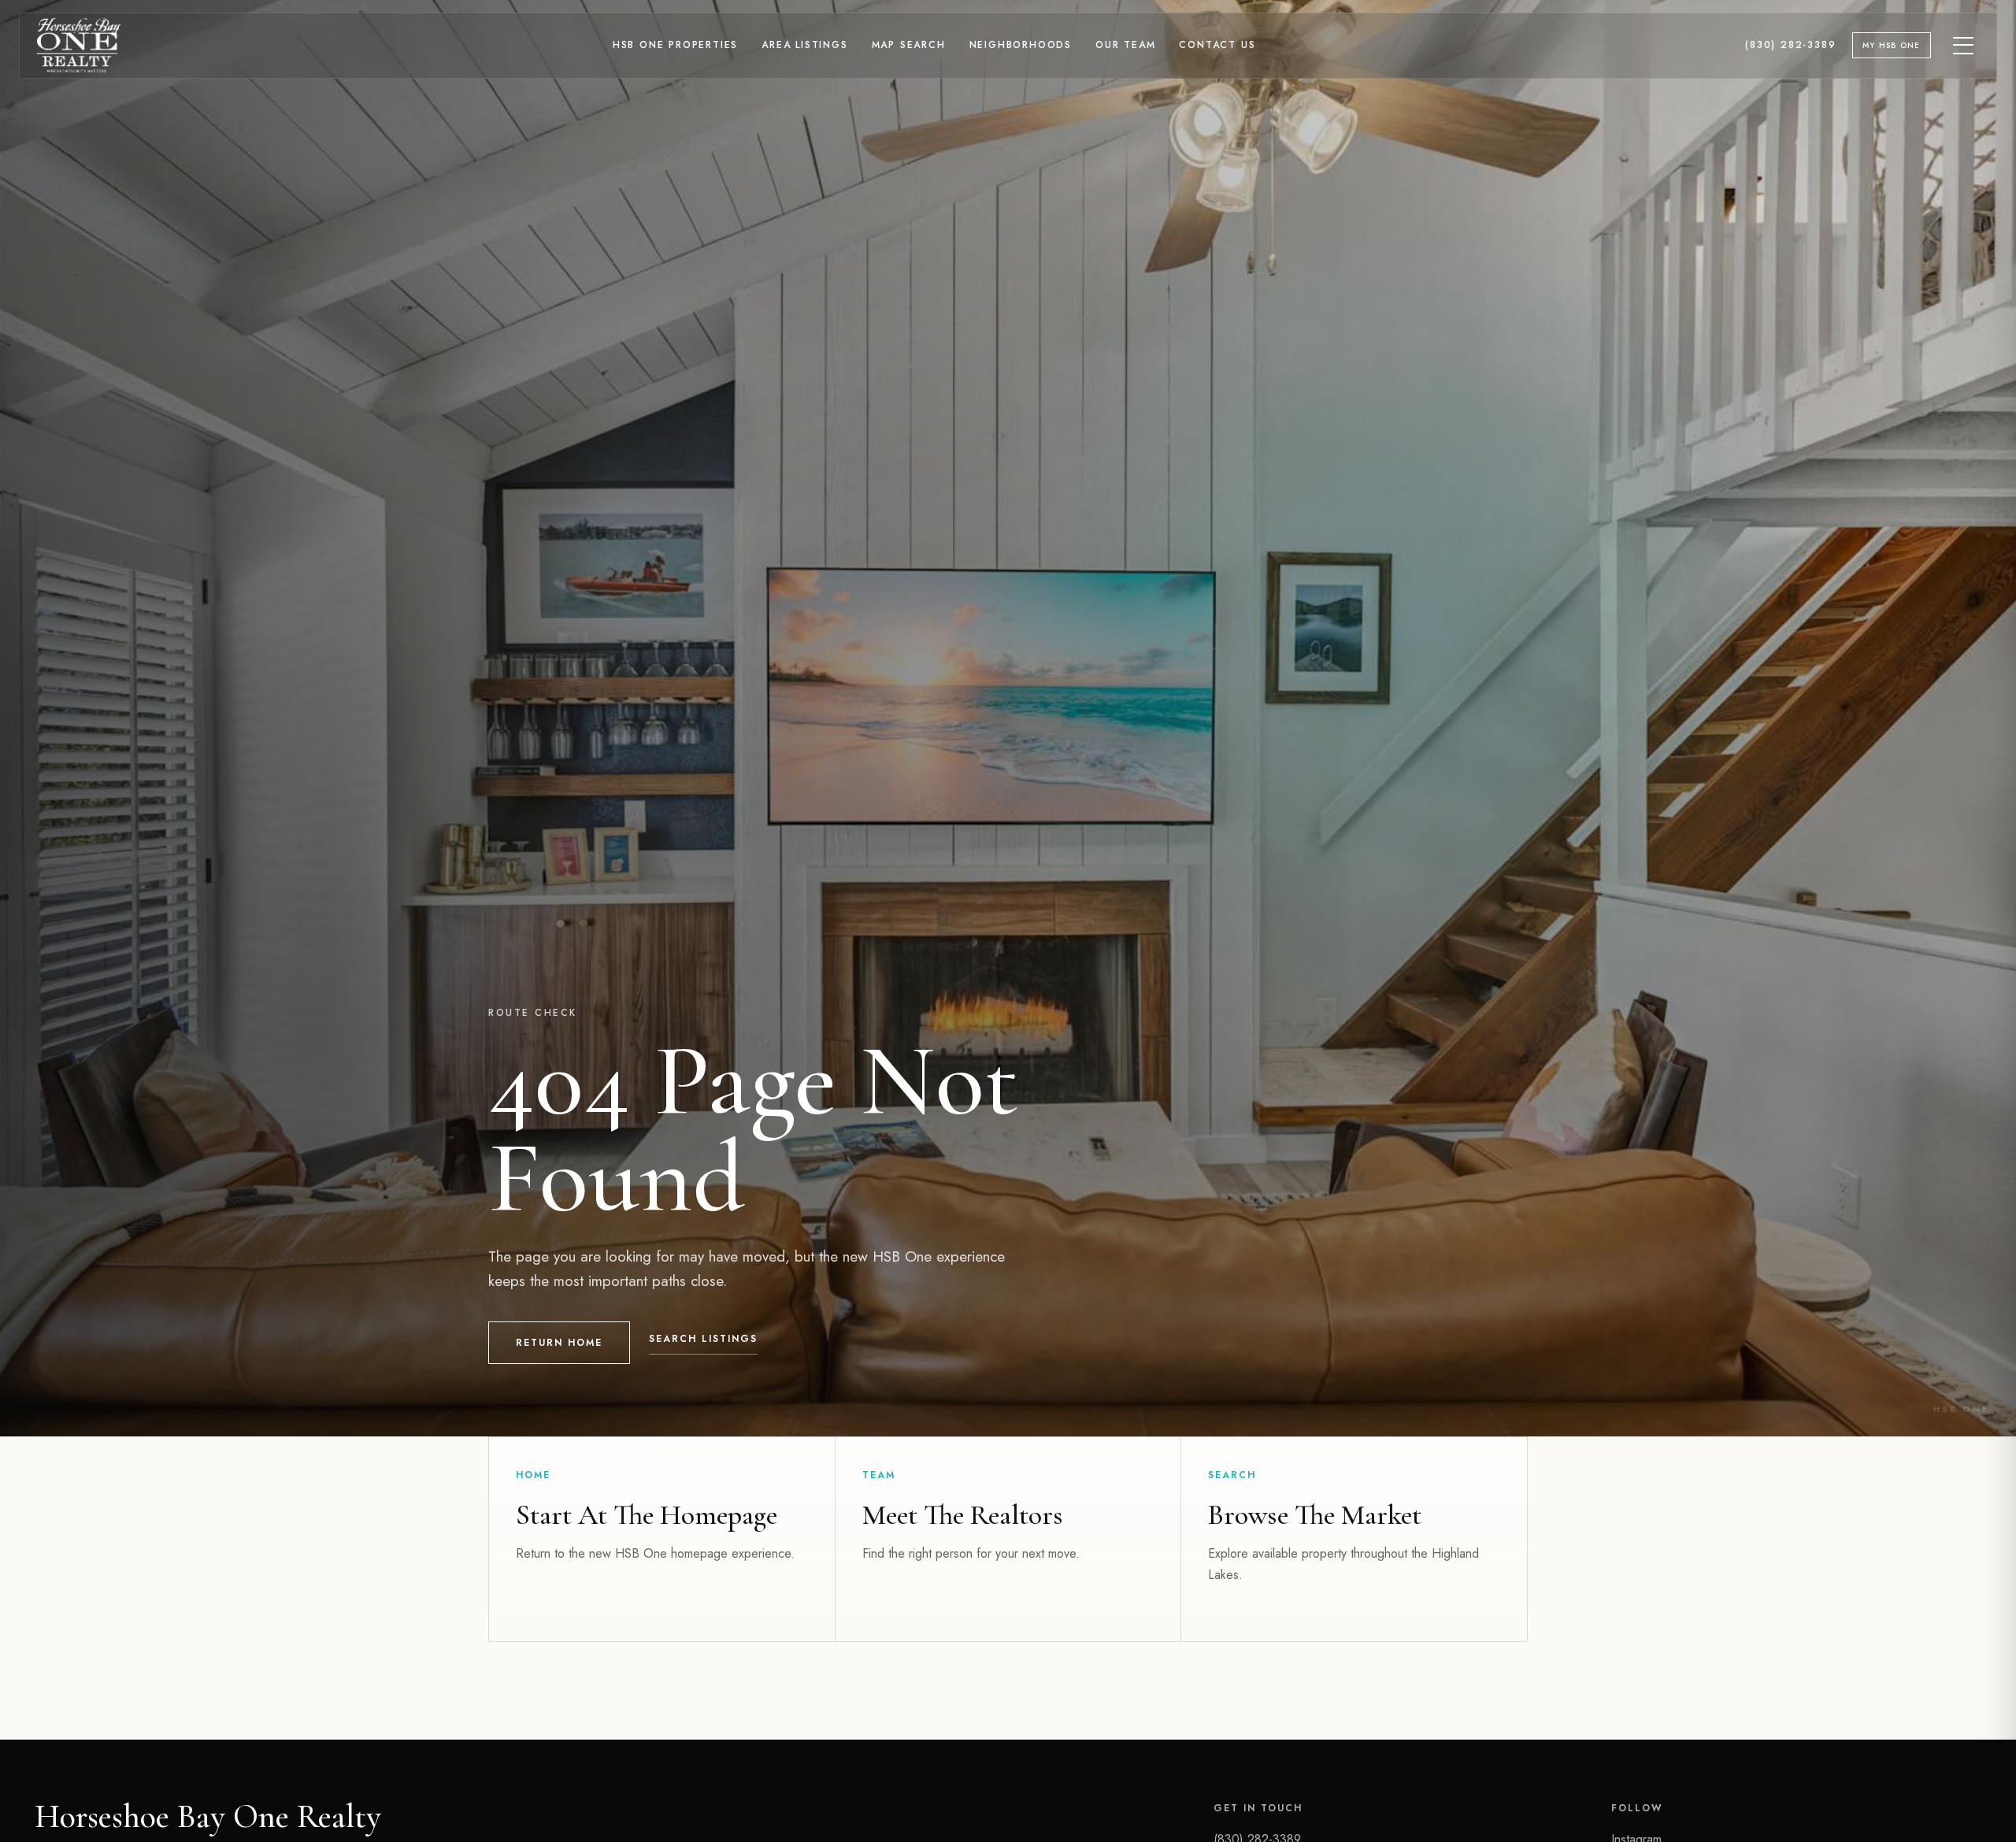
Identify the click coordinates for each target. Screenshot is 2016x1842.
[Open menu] (1964, 46)
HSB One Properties (675, 45)
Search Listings (703, 1339)
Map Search (909, 45)
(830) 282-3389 (1790, 45)
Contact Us (1217, 45)
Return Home (559, 1343)
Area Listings (804, 45)
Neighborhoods (1021, 45)
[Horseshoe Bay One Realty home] (79, 45)
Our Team (1125, 45)
